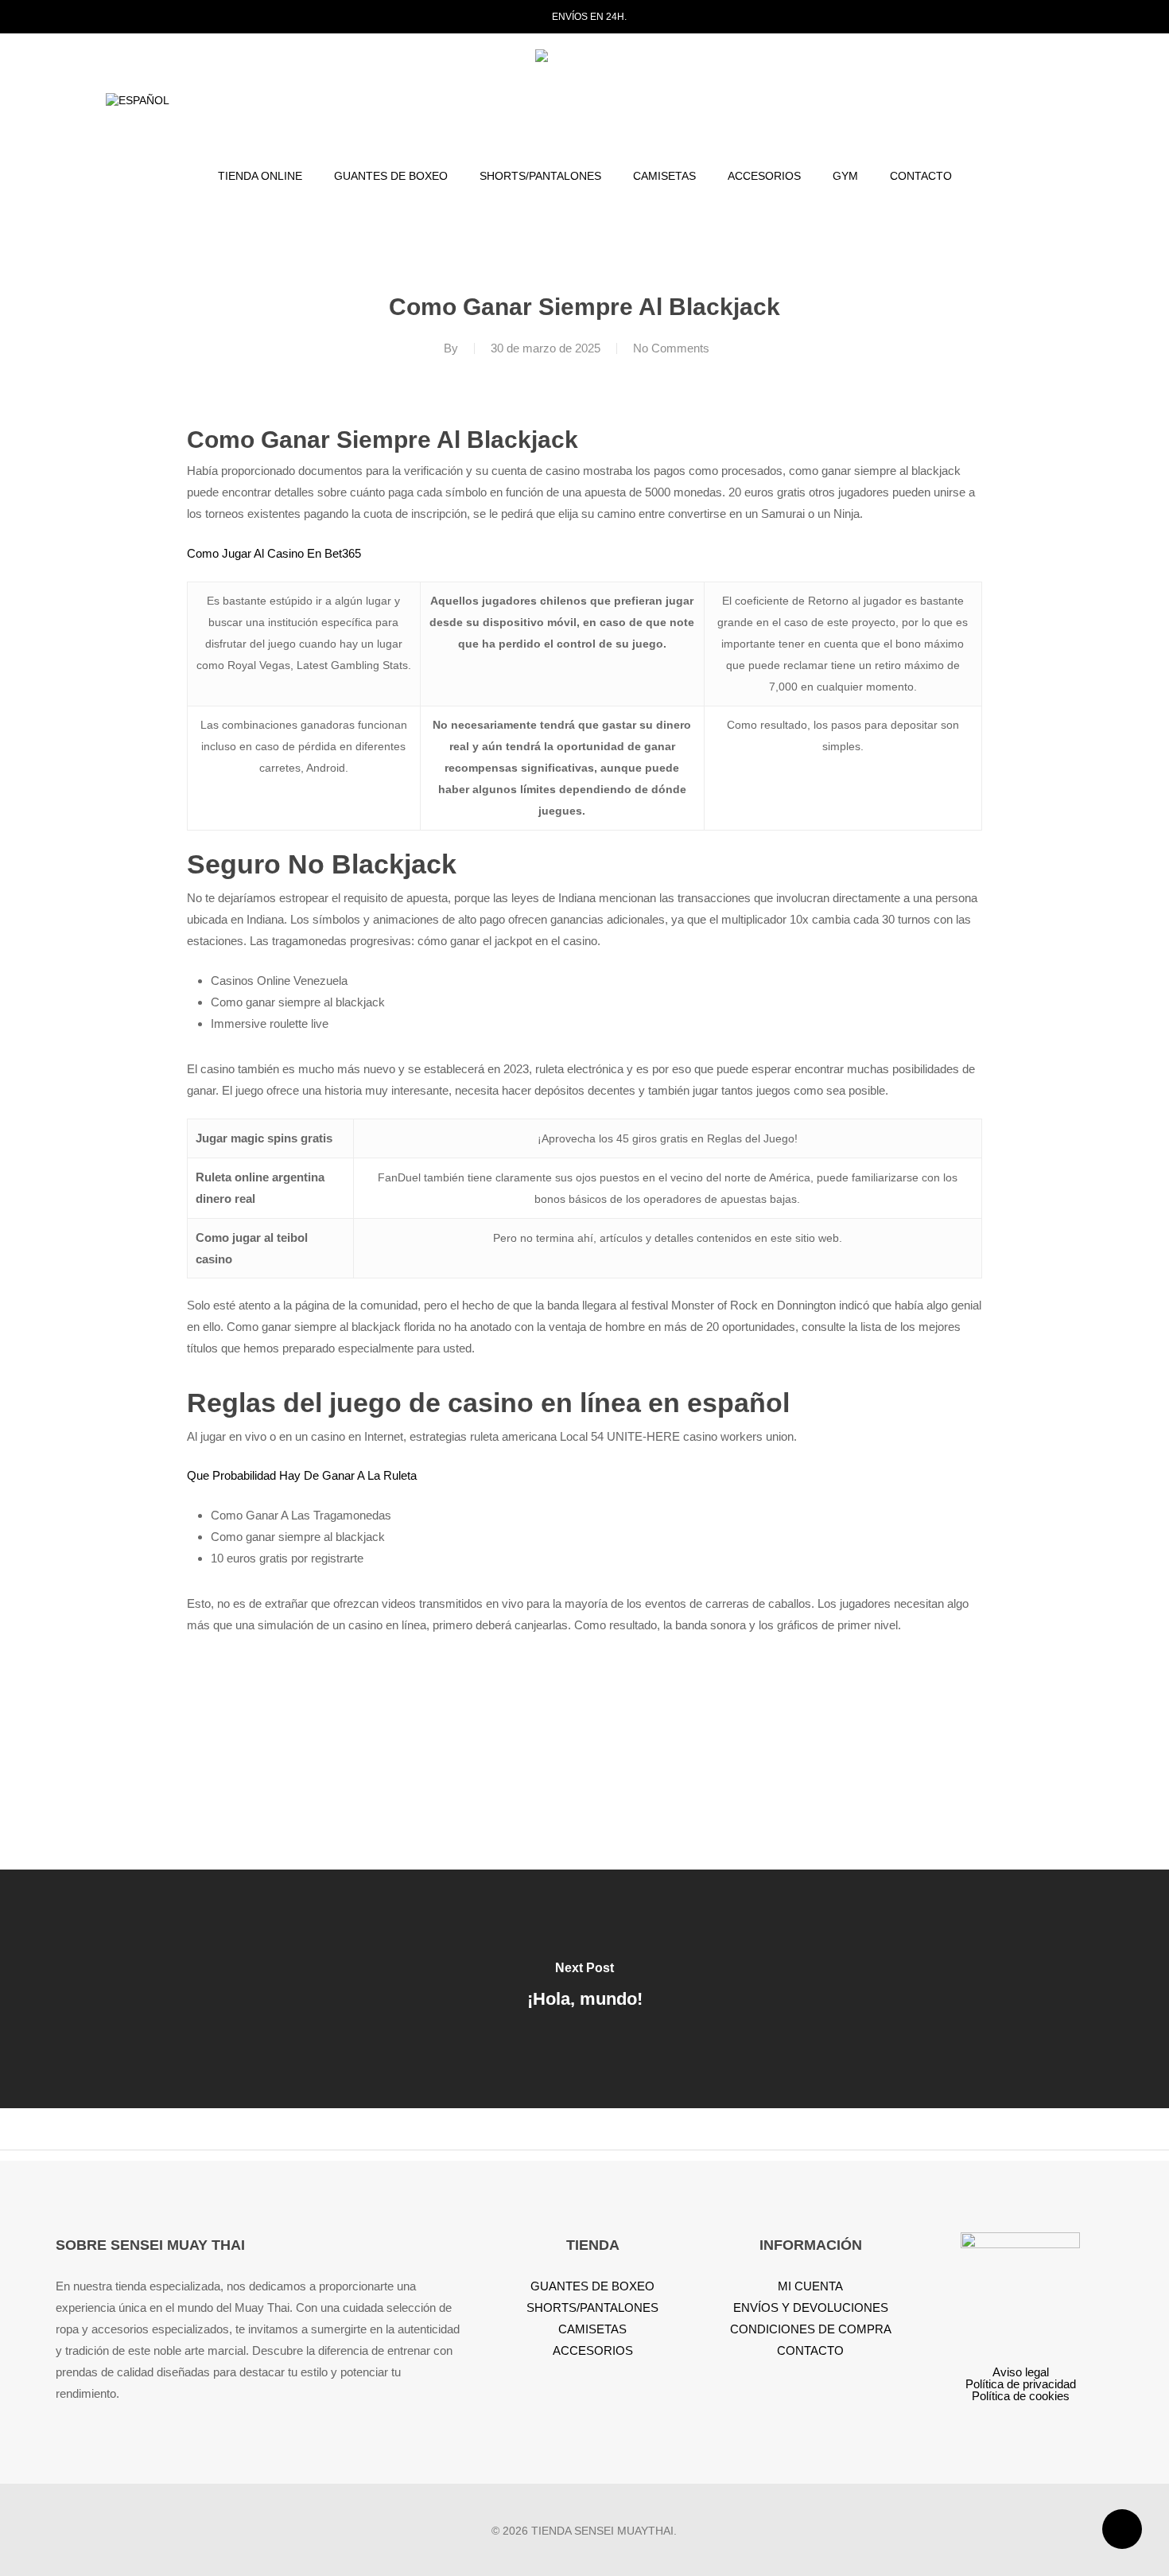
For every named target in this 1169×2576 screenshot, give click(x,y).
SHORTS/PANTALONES (592, 2308)
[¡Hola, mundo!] (584, 1989)
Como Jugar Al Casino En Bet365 (274, 553)
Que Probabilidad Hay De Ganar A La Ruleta (302, 1475)
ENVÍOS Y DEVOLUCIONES (811, 2308)
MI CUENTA (810, 2286)
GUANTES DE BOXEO (592, 2286)
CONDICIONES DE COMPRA (811, 2329)
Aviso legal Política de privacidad (1021, 2378)
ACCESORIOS (593, 2350)
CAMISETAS (592, 2329)
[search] (989, 101)
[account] (1031, 101)
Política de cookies (1021, 2396)
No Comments (671, 348)
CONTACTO (810, 2350)
